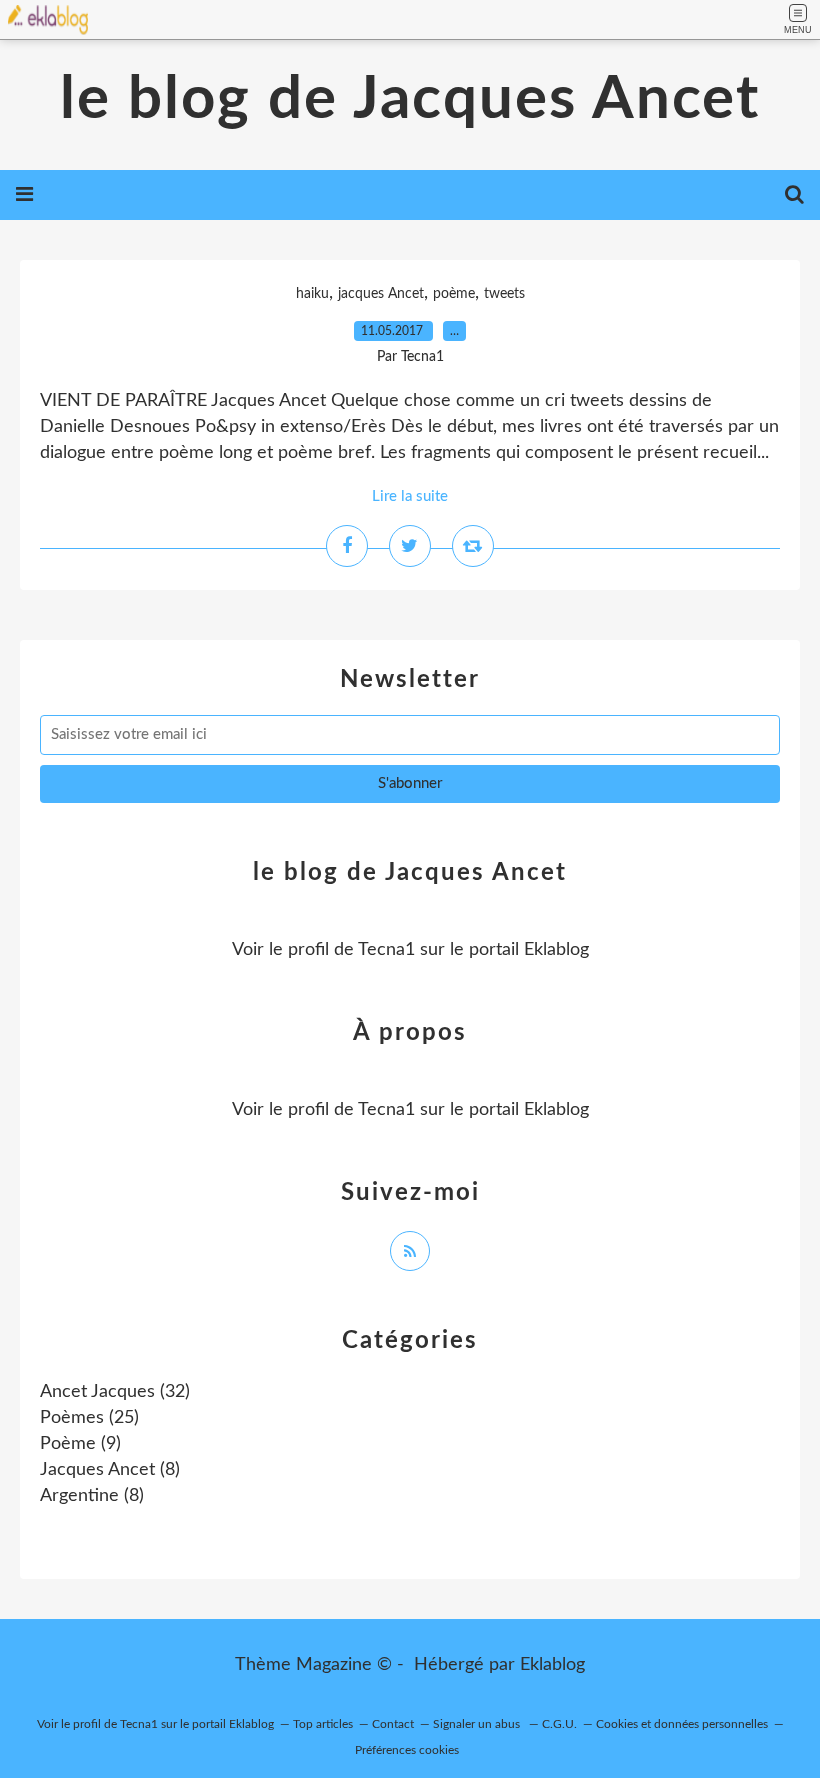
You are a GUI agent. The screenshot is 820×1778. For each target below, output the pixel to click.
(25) (89, 1418)
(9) (80, 1444)
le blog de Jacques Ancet (410, 100)
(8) (110, 1470)
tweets (504, 294)
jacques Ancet (381, 294)
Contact (393, 1724)
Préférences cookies (407, 1750)
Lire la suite (410, 496)
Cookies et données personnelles (682, 1724)
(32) (115, 1392)
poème (454, 294)
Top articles (323, 1724)
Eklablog (552, 1665)
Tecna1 (386, 950)
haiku (312, 294)
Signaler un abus (478, 1724)
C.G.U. (559, 1724)
